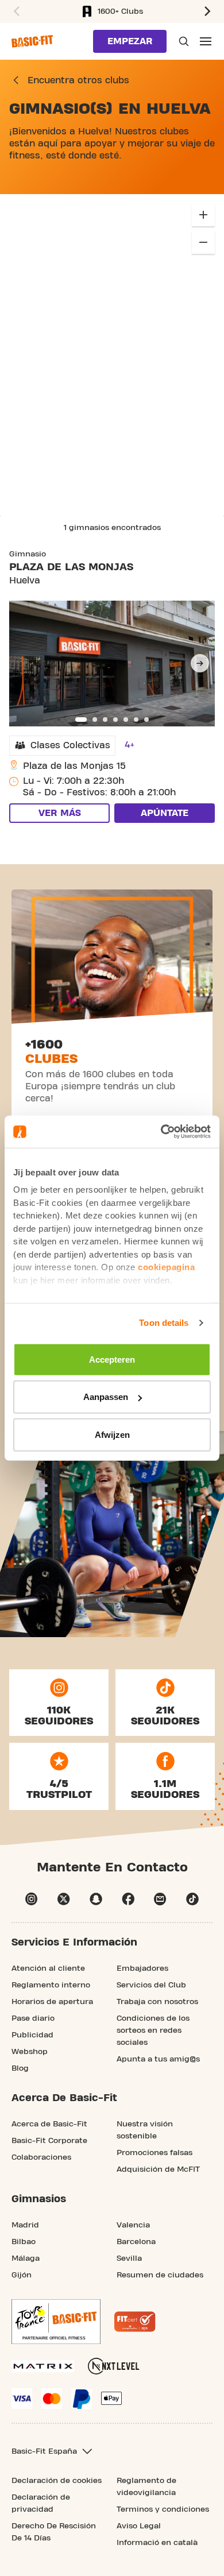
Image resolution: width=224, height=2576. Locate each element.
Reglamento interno (51, 1985)
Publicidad (32, 2035)
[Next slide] (200, 663)
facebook (128, 1899)
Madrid (25, 2225)
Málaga (26, 2258)
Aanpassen (106, 1397)
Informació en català (157, 2543)
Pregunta (183, 41)
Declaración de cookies (57, 2481)
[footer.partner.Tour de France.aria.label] (56, 2322)
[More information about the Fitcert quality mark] (135, 2322)
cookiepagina (166, 1267)
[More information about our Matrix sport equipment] (43, 2366)
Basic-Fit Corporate (49, 2141)
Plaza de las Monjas (71, 567)
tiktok (192, 1899)
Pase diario (33, 2018)
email (160, 1899)
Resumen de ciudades (160, 2275)
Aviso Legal (139, 2526)
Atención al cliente (48, 1968)
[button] (209, 11)
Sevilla (129, 2258)
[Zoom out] (203, 242)
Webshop (30, 2052)
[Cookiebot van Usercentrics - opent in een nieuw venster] (161, 1132)
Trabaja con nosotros (157, 2002)
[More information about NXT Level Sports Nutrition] (114, 2366)
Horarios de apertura (52, 2002)
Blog (20, 2068)
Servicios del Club (151, 1985)
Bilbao (24, 2242)
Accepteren (112, 1359)
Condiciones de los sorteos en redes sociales (153, 2030)
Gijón (22, 2275)
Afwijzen (112, 1434)
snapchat (96, 1899)
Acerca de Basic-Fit (49, 2124)
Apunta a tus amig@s (158, 2059)
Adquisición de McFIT (158, 2169)
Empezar (130, 41)
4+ (130, 745)
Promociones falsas (155, 2153)
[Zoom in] (203, 215)
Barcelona (136, 2242)
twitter (64, 1899)
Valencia (133, 2225)
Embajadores (142, 1968)
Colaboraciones (41, 2157)
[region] (112, 355)
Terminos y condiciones (163, 2509)
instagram (32, 1899)
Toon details (164, 1323)
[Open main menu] (206, 41)
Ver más (60, 813)
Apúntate (165, 813)
